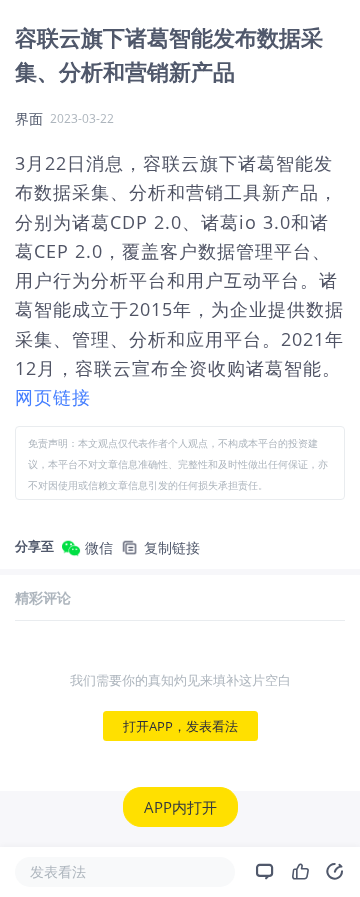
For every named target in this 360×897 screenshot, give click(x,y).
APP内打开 (180, 807)
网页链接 (53, 397)
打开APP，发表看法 (180, 726)
